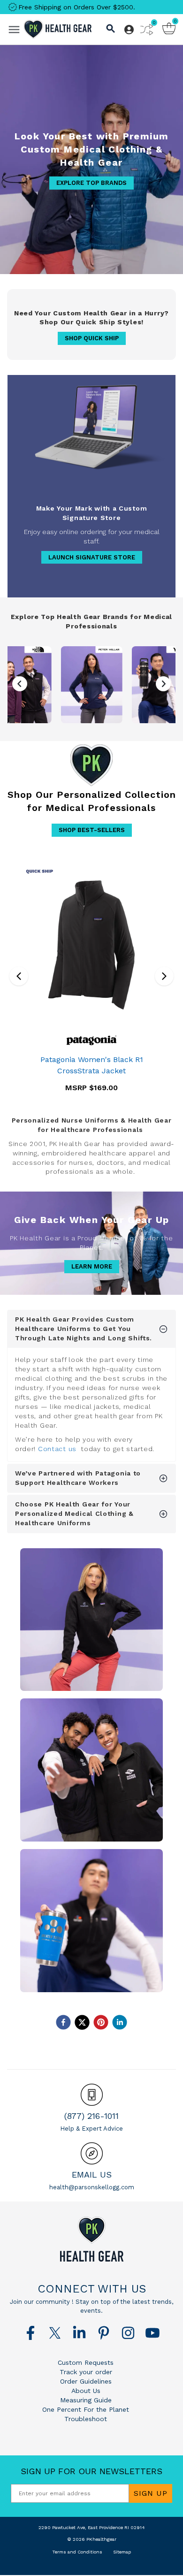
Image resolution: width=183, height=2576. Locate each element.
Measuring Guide (86, 2400)
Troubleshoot (86, 2419)
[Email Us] (92, 2153)
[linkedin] (120, 2022)
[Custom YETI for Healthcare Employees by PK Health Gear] (92, 1921)
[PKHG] (57, 29)
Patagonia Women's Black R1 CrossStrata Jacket (92, 1065)
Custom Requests (86, 2362)
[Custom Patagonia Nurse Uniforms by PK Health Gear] (92, 1620)
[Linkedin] (79, 2333)
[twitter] (82, 2022)
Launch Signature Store (92, 557)
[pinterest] (101, 2022)
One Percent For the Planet (86, 2409)
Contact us (57, 1449)
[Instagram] (128, 2333)
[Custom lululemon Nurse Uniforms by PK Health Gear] (92, 1770)
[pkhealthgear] (91, 2239)
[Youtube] (152, 2333)
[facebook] (63, 2022)
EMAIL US (92, 2175)
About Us (86, 2391)
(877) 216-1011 (91, 2116)
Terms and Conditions (77, 2552)
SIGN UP (151, 2493)
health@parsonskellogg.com (92, 2187)
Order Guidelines (86, 2381)
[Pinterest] (104, 2333)
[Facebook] (30, 2333)
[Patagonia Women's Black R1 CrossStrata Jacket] (91, 945)
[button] (163, 684)
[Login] (129, 30)
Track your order (86, 2372)
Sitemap (122, 2552)
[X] (55, 2333)
